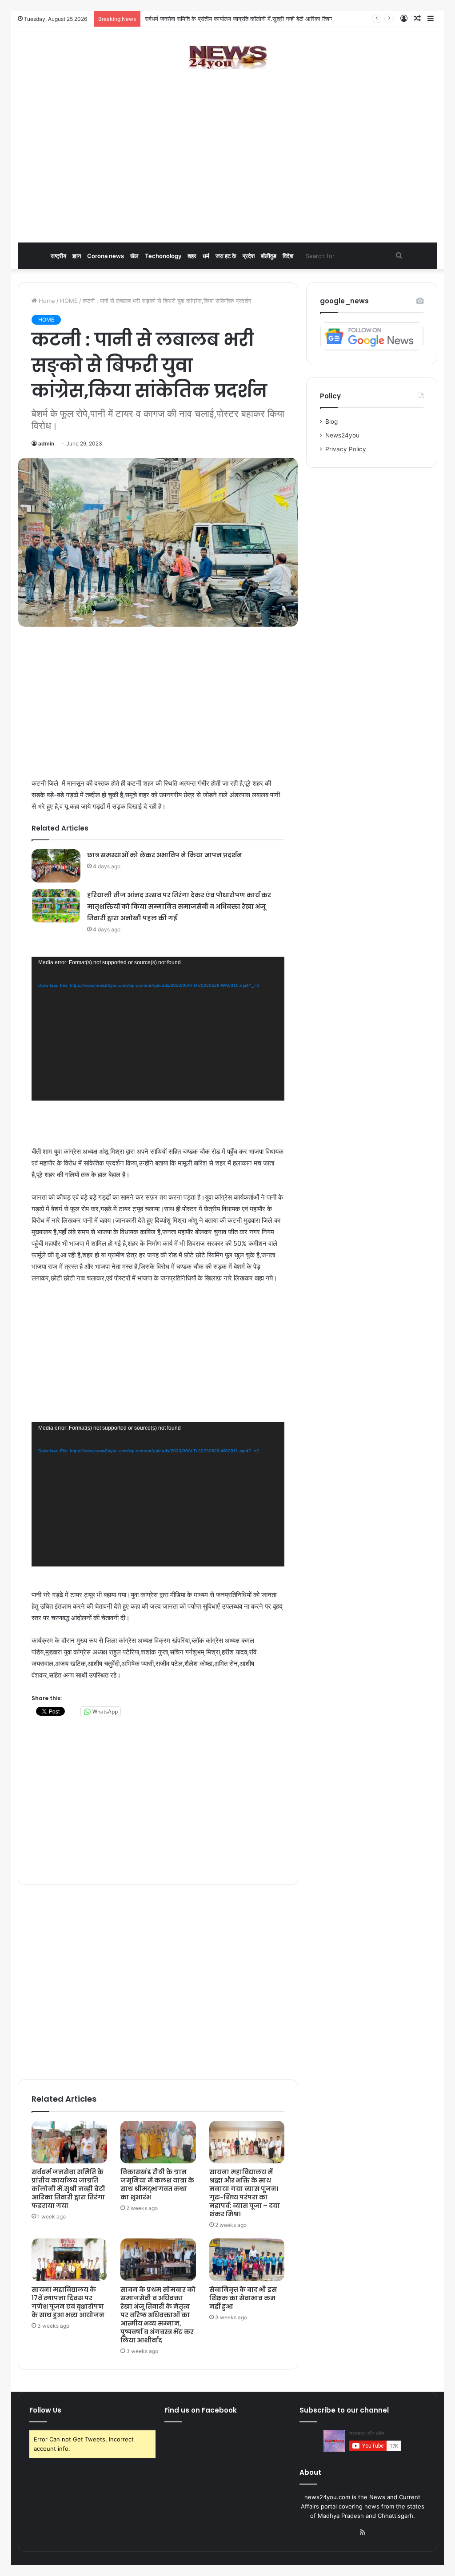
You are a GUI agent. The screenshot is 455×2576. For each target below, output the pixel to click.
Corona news (106, 256)
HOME (69, 301)
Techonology (163, 256)
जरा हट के (226, 256)
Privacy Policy (346, 449)
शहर (192, 256)
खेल (134, 256)
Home (46, 301)
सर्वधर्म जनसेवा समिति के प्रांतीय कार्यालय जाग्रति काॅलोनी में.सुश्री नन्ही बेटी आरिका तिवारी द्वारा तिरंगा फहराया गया (265, 19)
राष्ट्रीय (58, 256)
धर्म (206, 256)
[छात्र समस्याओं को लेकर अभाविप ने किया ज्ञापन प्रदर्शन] (56, 866)
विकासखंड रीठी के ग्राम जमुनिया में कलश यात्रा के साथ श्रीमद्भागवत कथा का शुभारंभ (157, 2184)
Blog (331, 421)
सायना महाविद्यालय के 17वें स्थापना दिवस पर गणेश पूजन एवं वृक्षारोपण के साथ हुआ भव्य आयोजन (68, 2302)
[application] (158, 1029)
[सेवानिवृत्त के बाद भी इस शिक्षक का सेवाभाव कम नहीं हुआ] (247, 2260)
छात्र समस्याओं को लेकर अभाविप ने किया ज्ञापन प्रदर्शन (165, 855)
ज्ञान (77, 256)
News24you (342, 435)
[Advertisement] (227, 171)
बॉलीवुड (269, 256)
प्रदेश (249, 256)
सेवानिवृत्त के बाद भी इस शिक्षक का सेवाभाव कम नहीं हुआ (243, 2298)
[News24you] (228, 57)
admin (46, 443)
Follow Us (45, 2410)
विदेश (288, 256)
